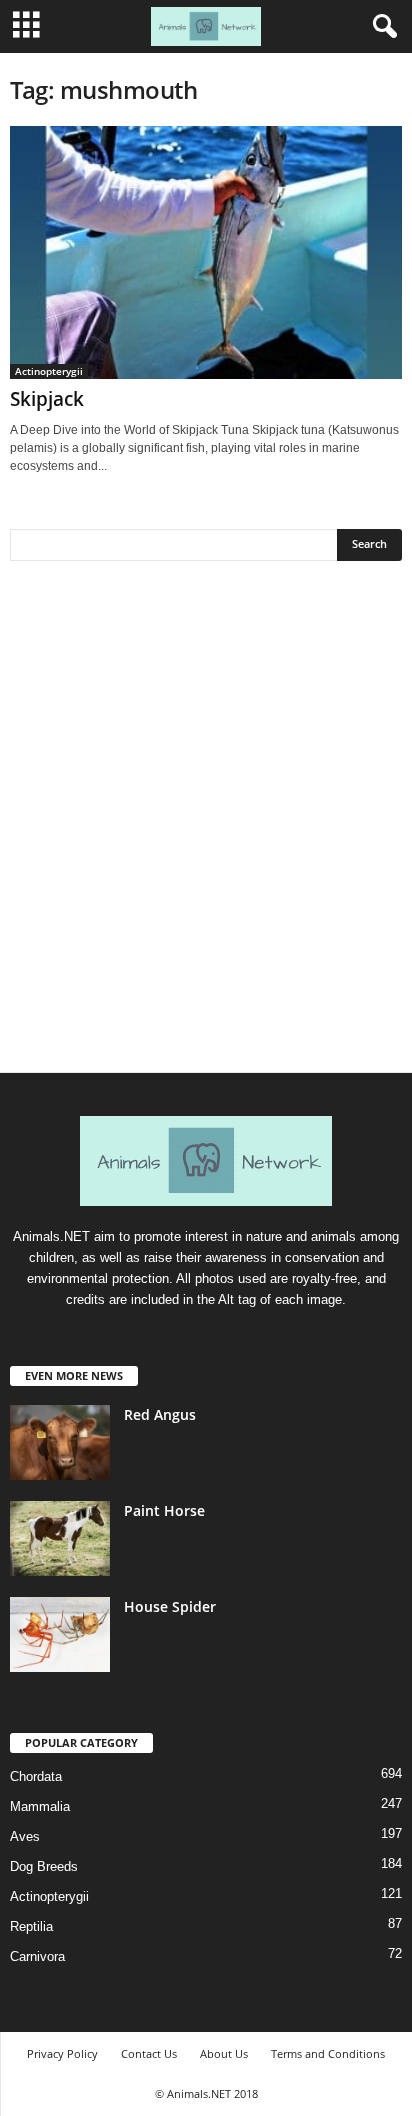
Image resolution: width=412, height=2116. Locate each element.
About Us (224, 2053)
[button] (381, 27)
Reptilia (31, 1926)
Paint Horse (164, 1510)
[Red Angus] (60, 1442)
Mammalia (40, 1806)
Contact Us (149, 2053)
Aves (25, 1836)
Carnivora (37, 1956)
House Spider (170, 1606)
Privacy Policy (62, 2053)
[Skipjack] (206, 252)
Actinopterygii (49, 371)
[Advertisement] (206, 824)
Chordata (36, 1776)
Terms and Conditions (328, 2053)
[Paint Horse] (60, 1538)
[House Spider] (60, 1634)
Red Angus (160, 1414)
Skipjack (47, 399)
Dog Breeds (44, 1866)
